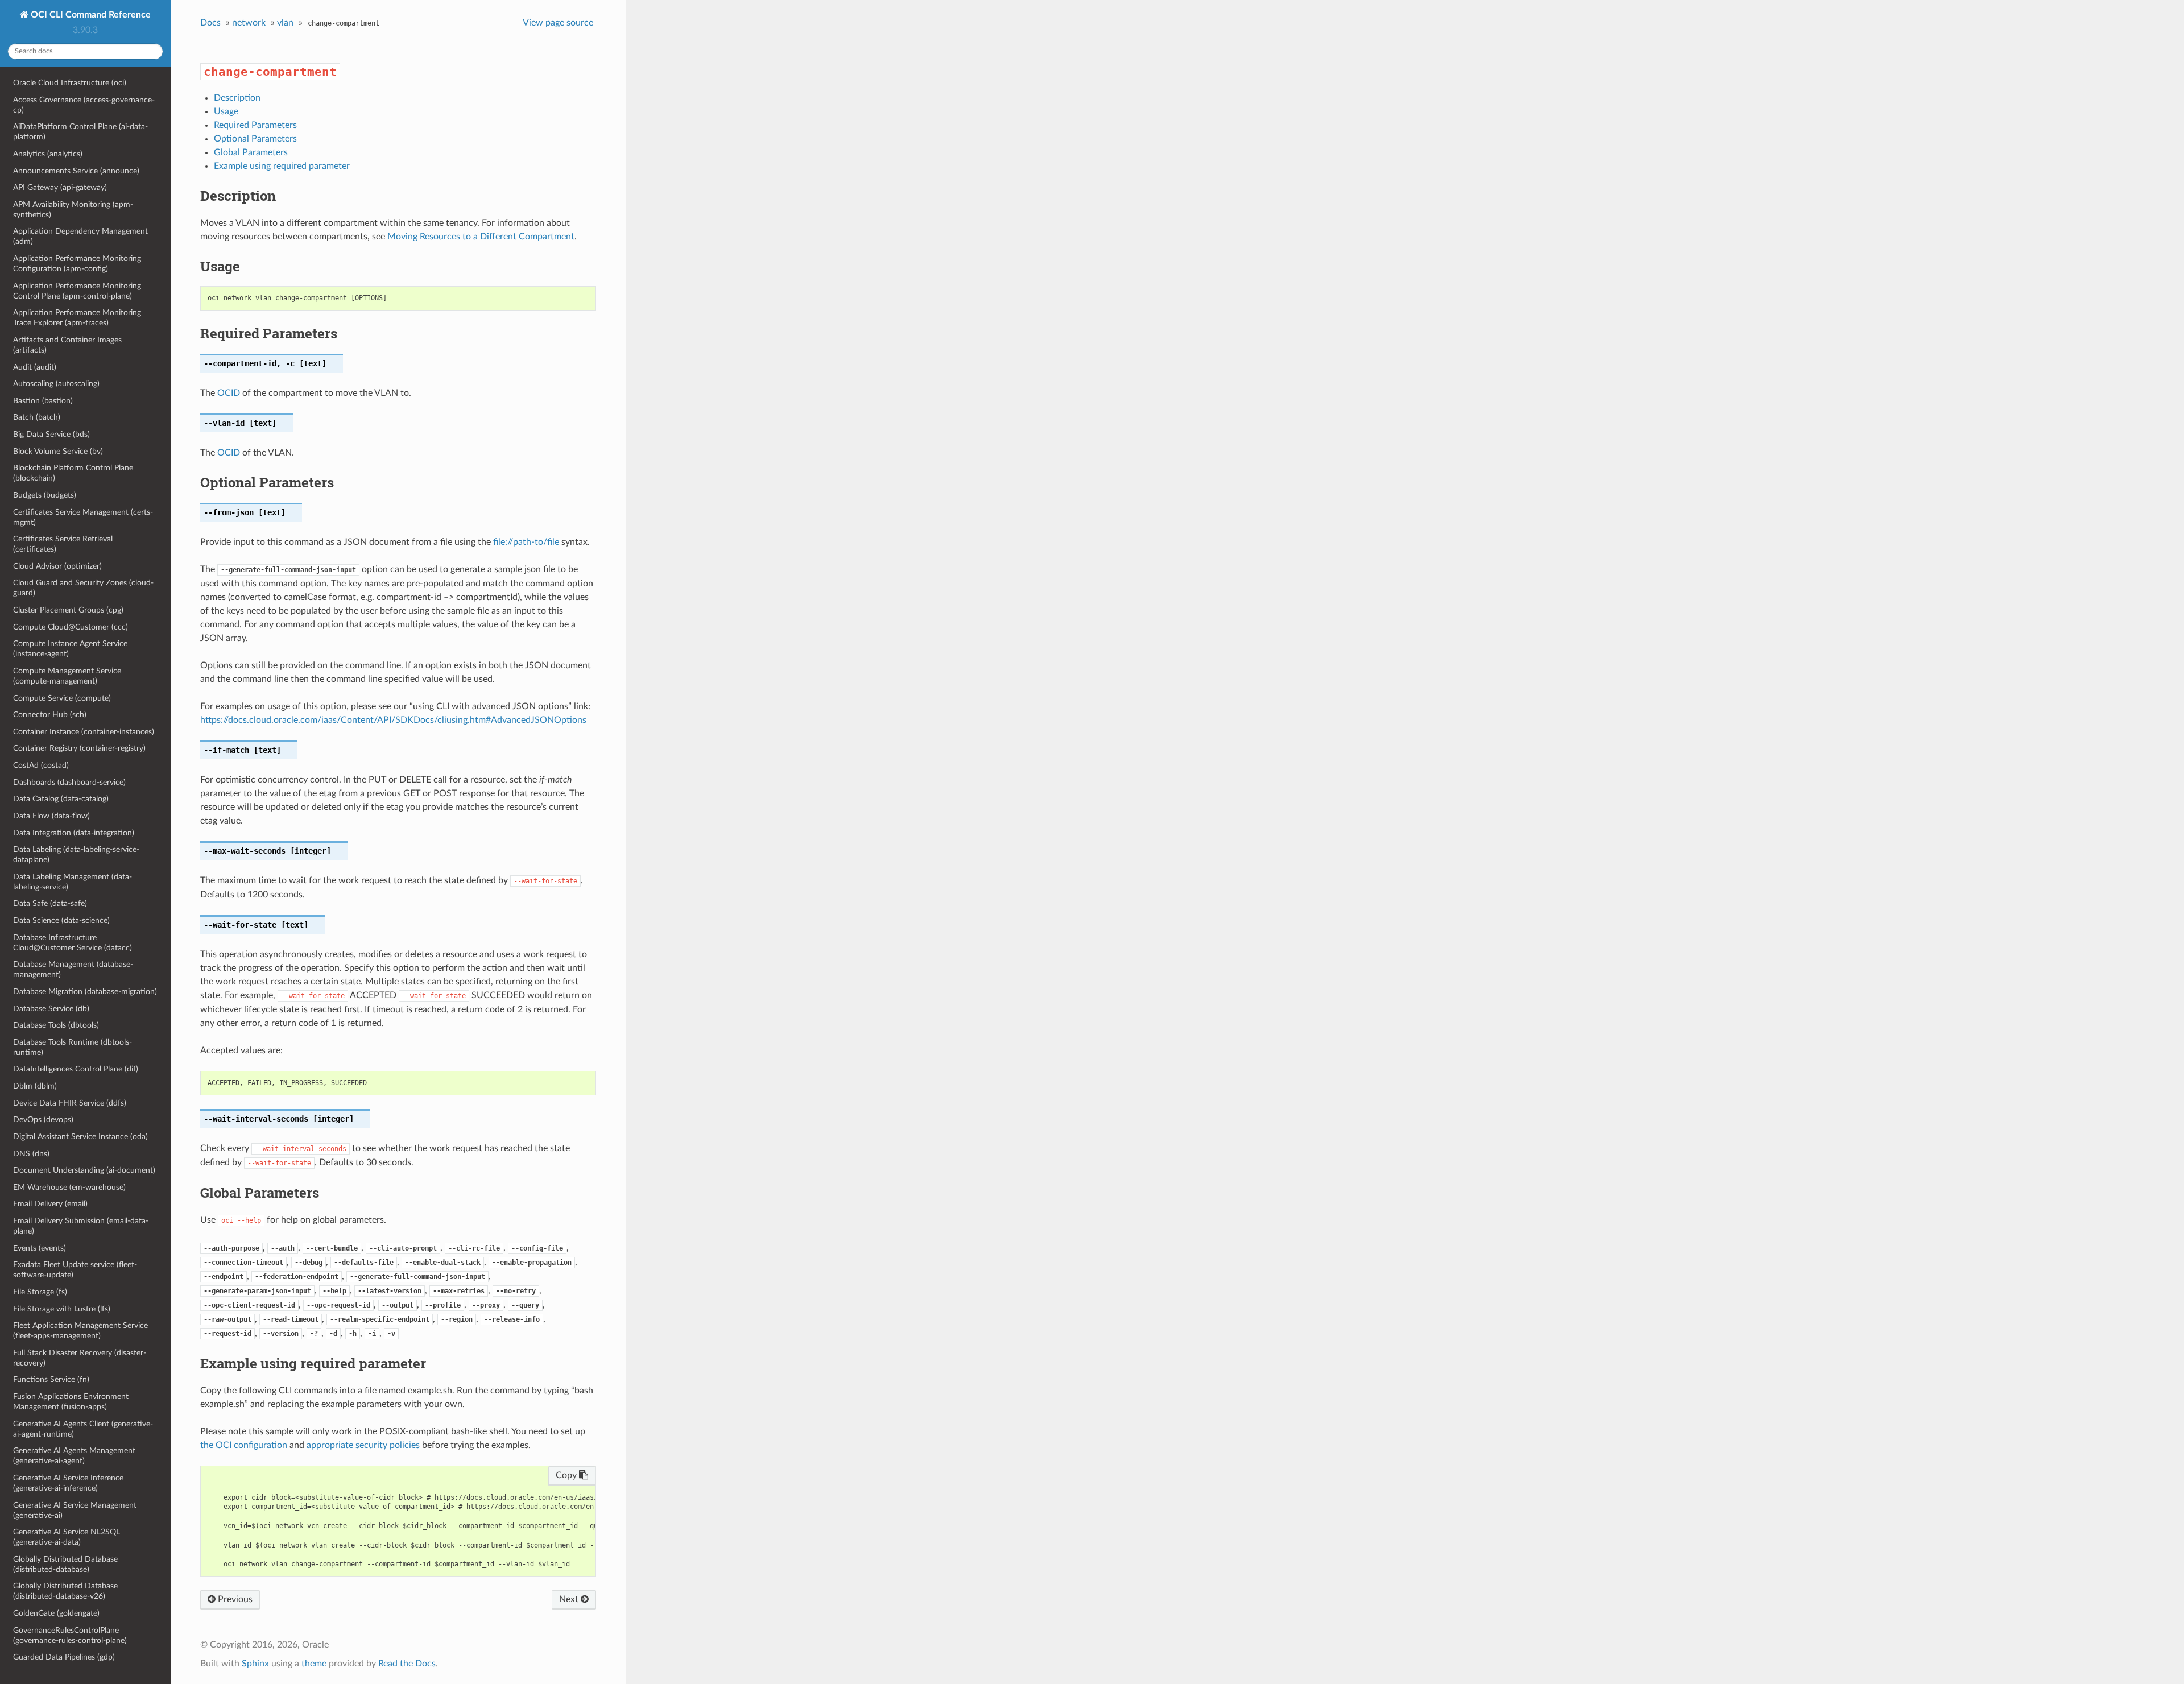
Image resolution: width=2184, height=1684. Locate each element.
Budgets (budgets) (45, 495)
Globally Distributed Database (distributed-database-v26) (65, 1591)
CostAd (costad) (41, 765)
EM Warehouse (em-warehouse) (69, 1187)
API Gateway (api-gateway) (60, 187)
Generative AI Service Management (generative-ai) (75, 1510)
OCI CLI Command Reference (90, 15)
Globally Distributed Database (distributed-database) (65, 1564)
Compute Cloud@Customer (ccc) (71, 627)
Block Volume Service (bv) (58, 451)
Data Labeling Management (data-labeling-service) (73, 882)
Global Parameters (251, 152)
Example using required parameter (282, 166)
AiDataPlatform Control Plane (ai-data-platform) (80, 132)
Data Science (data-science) (61, 920)
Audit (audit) (35, 367)
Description (237, 98)
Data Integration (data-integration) (74, 833)
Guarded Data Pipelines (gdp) (64, 1657)
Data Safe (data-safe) (50, 903)
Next (570, 1599)
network (249, 23)
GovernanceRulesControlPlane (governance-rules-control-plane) (70, 1635)
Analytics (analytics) (48, 154)
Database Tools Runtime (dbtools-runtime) (73, 1047)
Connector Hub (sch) (50, 715)
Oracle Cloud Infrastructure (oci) (70, 83)
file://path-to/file (526, 542)
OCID (229, 393)
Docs (210, 23)
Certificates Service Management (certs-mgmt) (83, 517)
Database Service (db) (51, 1009)
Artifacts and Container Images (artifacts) (67, 345)
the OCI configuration (244, 1445)
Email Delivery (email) (50, 1204)
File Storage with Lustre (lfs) (62, 1309)
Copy (567, 1475)
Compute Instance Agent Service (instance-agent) (70, 649)
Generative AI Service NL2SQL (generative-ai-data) (67, 1537)
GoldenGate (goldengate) (56, 1613)
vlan (285, 23)
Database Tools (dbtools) (56, 1025)
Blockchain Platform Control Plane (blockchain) (73, 473)
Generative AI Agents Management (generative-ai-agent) (74, 1456)
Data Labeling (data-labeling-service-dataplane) (76, 855)
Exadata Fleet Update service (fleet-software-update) (75, 1270)
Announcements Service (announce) (76, 171)
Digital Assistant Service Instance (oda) (80, 1137)
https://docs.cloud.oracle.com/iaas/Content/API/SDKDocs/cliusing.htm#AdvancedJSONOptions (393, 720)
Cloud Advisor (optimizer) (57, 566)
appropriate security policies (363, 1445)
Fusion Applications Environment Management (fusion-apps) (71, 1402)
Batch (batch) (37, 417)
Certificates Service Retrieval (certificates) (63, 544)
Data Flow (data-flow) (51, 816)
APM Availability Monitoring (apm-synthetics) (73, 210)
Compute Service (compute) (62, 698)
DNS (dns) (31, 1154)
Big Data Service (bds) (51, 434)
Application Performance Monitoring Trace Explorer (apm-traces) (77, 318)
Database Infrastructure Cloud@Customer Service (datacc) (73, 943)
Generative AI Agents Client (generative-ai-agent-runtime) (83, 1429)
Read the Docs (407, 1664)
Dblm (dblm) (35, 1086)
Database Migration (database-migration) (85, 992)
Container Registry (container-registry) (79, 748)
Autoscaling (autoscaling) (56, 384)
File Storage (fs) (40, 1292)
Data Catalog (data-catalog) (61, 799)
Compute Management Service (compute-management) (67, 676)
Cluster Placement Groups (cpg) (68, 610)
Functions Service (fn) (51, 1379)
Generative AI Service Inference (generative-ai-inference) (68, 1483)
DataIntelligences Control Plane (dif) (76, 1069)
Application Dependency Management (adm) (80, 236)
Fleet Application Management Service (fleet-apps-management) (80, 1331)
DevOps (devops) (43, 1120)
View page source (558, 23)
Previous (234, 1599)
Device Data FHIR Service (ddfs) (70, 1103)
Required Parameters (255, 125)
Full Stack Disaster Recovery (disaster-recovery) (80, 1358)
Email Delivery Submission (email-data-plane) (81, 1226)
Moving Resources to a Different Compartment (481, 237)
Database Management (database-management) (73, 969)
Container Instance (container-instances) (84, 732)
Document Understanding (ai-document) (84, 1170)
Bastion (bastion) (43, 401)
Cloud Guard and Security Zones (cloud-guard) (83, 588)
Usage (226, 111)
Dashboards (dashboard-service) (69, 782)
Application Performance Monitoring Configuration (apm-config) (77, 264)
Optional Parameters (255, 139)
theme (314, 1664)
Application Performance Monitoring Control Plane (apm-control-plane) (77, 291)
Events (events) (40, 1248)
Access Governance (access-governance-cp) (84, 105)
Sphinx (255, 1664)
